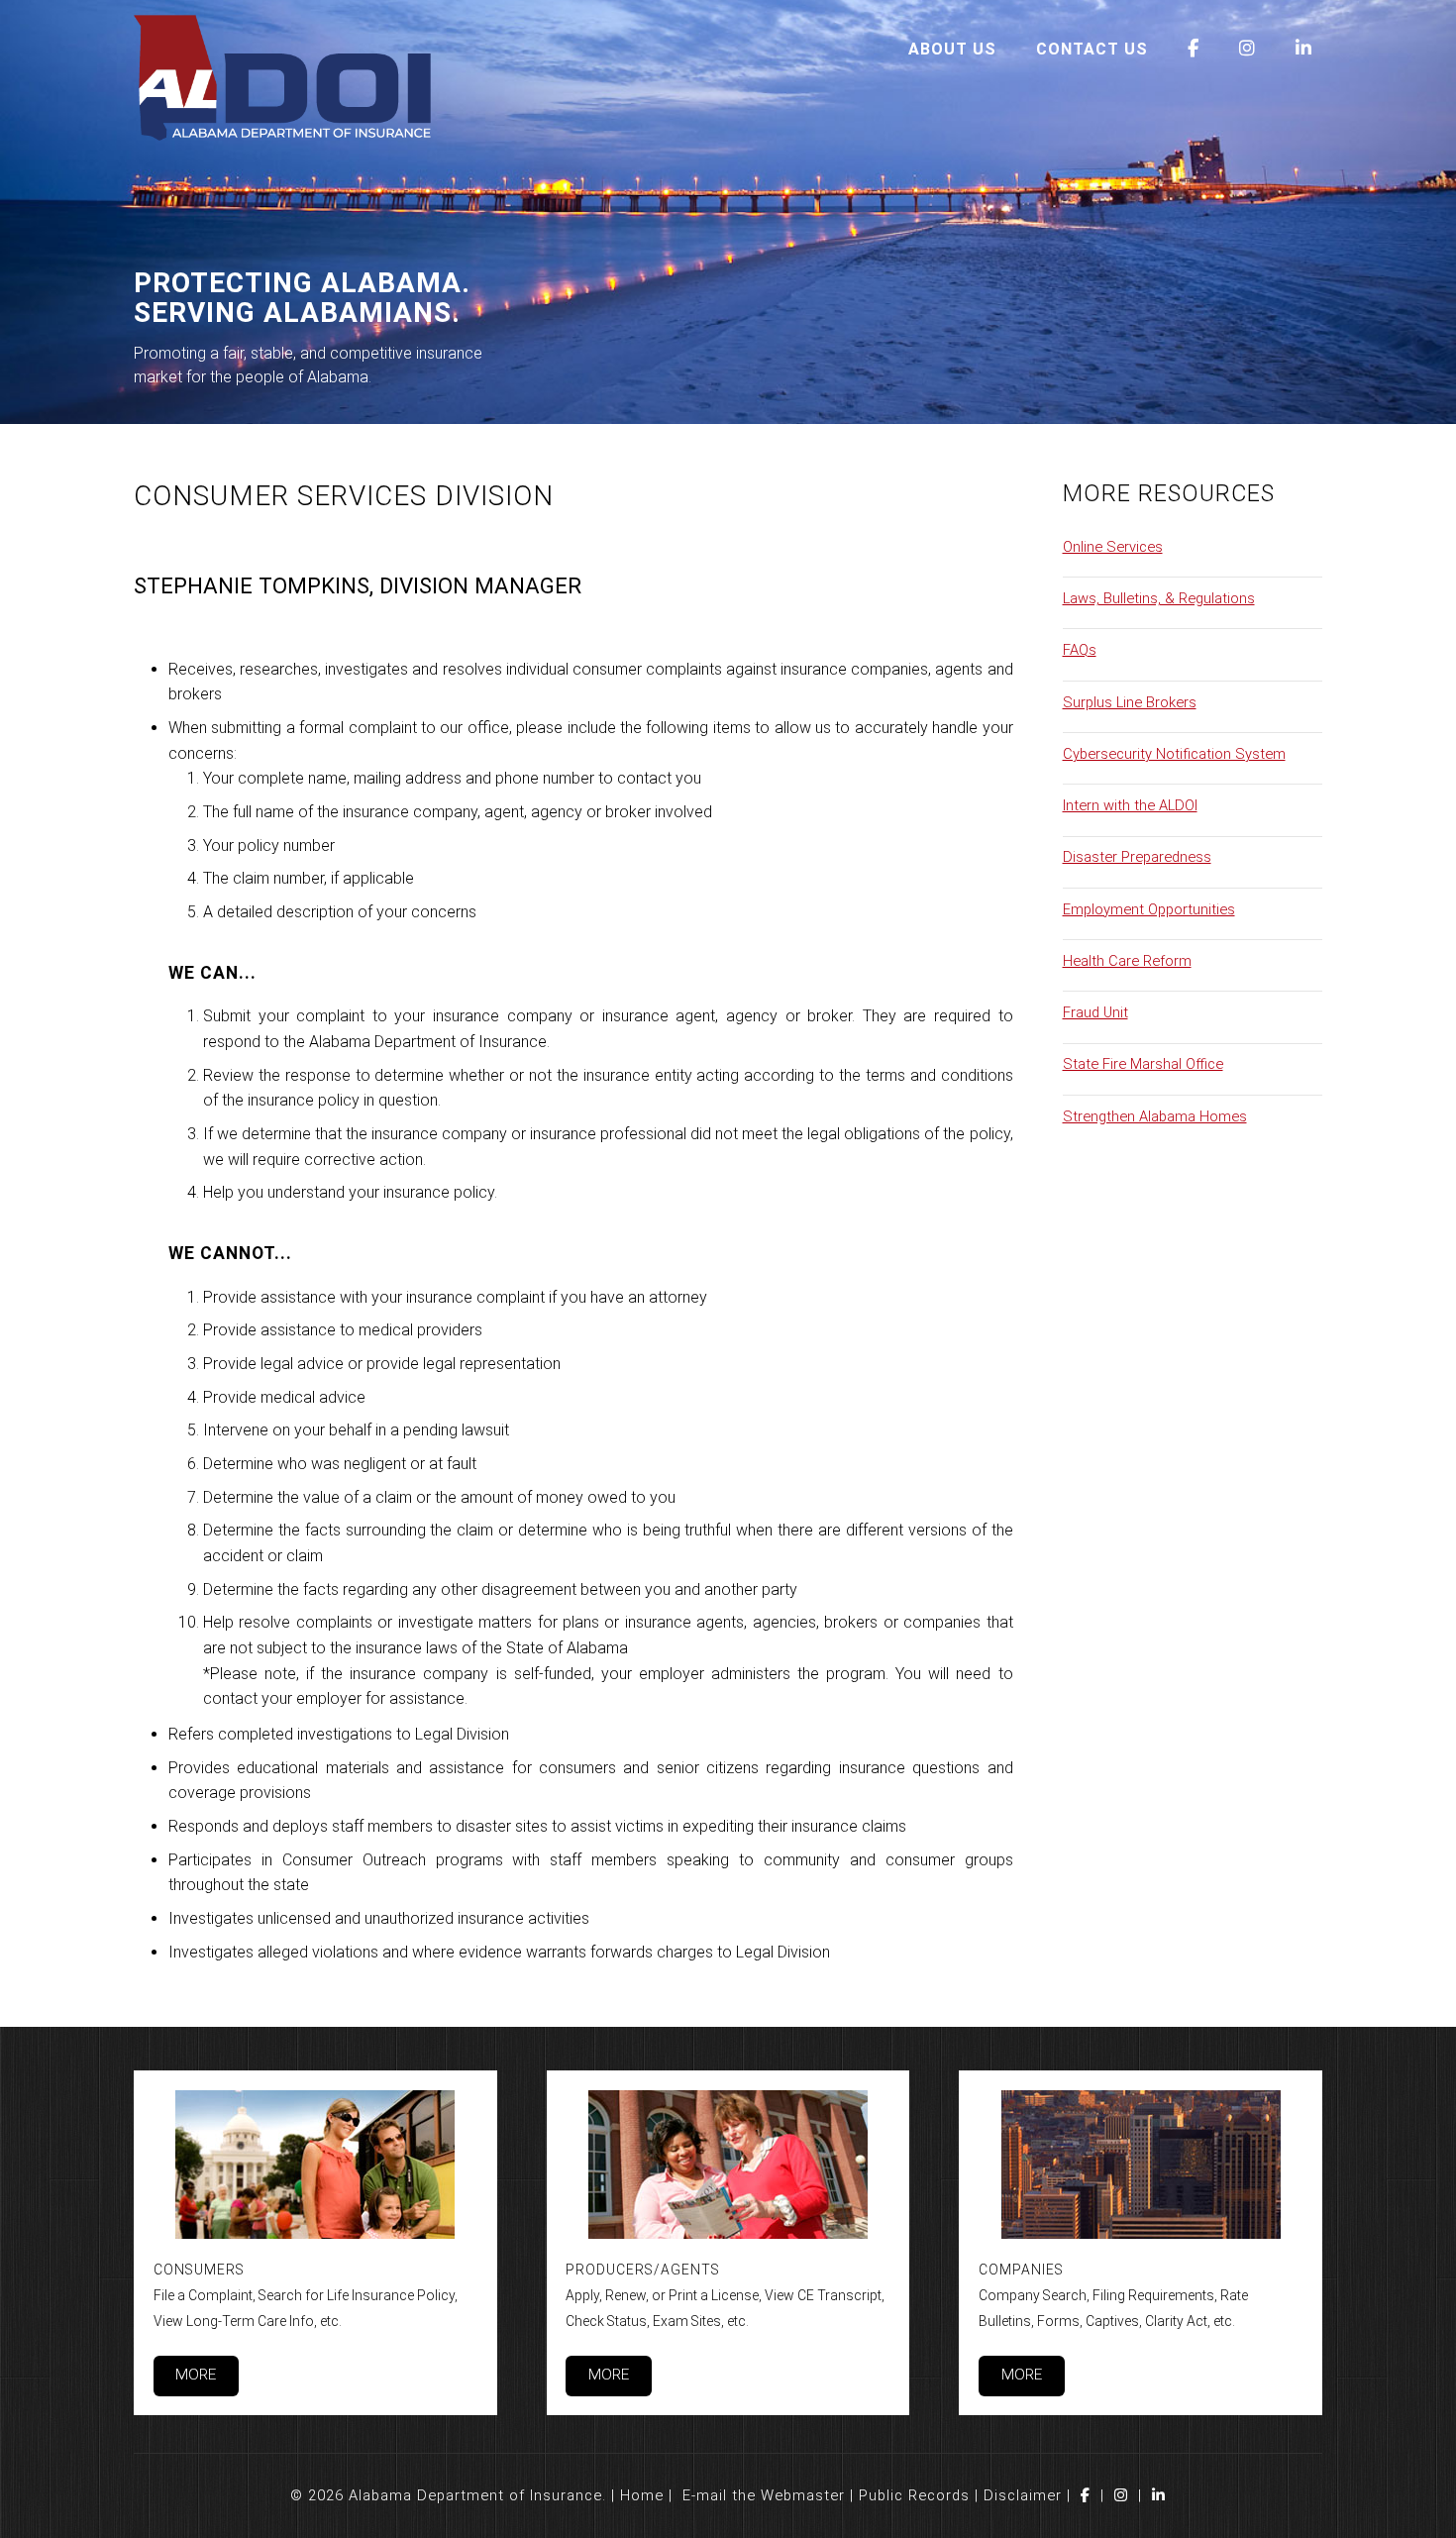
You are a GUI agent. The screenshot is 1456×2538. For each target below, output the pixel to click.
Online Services (1113, 547)
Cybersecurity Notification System (1174, 754)
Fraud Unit (1095, 1012)
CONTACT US (1092, 49)
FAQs (1080, 650)
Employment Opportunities (1149, 909)
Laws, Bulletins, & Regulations (1159, 598)
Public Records (914, 2495)
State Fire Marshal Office (1143, 1064)
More (196, 2375)
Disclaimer (1023, 2495)
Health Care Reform (1127, 961)
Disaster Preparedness (1137, 857)
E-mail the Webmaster (764, 2495)
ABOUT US (952, 49)
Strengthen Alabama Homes (1155, 1116)
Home (642, 2495)
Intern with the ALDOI (1130, 805)
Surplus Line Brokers (1130, 702)
